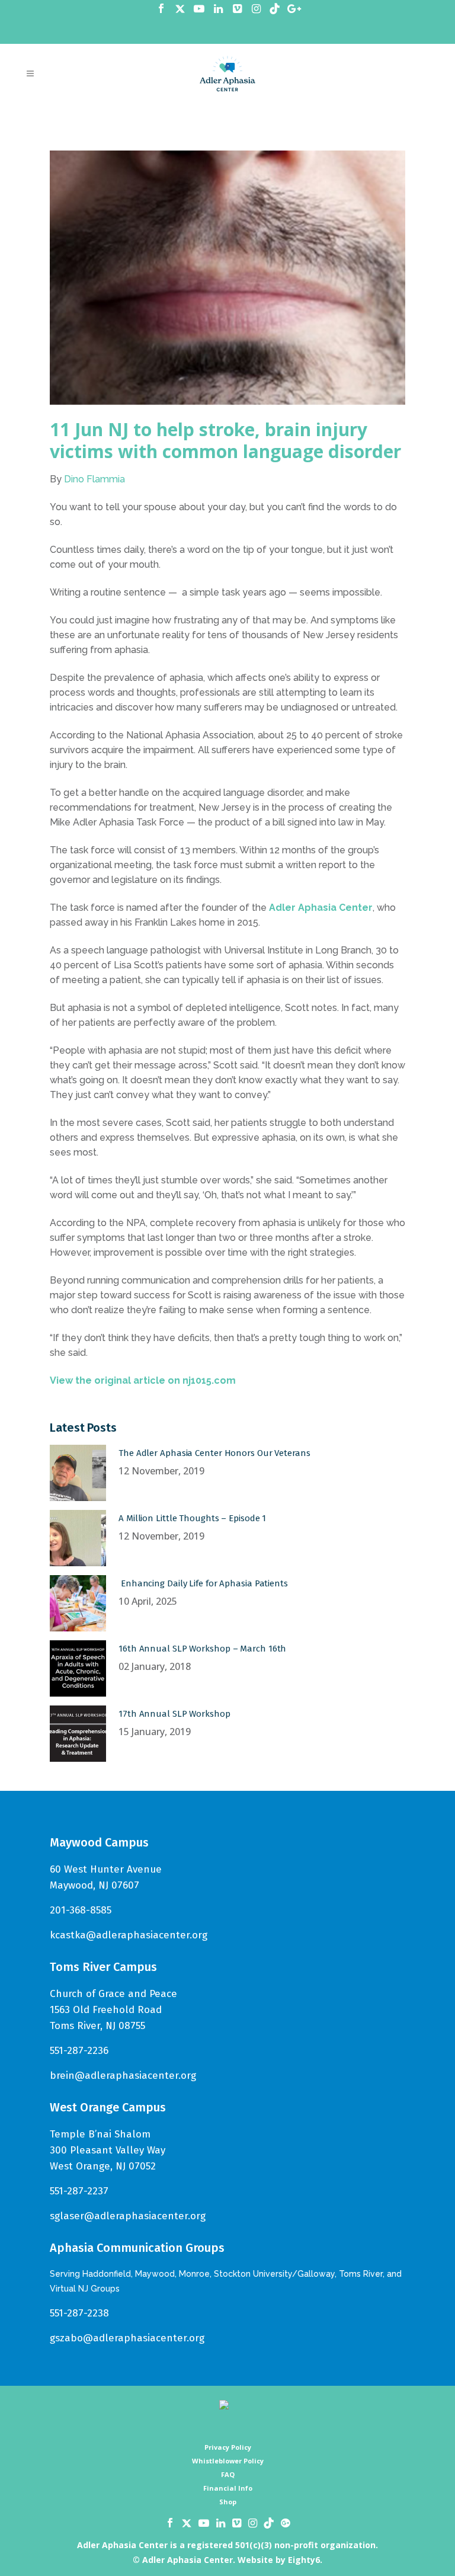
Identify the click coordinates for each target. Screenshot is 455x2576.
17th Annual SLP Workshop (174, 1714)
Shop (228, 2502)
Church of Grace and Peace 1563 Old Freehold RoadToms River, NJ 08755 (113, 2010)
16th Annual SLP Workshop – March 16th (202, 1649)
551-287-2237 (79, 2191)
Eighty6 (304, 2560)
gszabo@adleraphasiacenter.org (127, 2338)
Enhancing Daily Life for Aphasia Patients (203, 1583)
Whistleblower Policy (228, 2461)
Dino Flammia (94, 479)
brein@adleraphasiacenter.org (123, 2076)
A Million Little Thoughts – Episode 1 (192, 1518)
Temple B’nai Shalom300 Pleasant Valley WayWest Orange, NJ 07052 (108, 2150)
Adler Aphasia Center (321, 908)
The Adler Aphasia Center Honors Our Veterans (214, 1453)
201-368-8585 (81, 1910)
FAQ (228, 2474)
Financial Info (228, 2488)
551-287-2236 (79, 2051)
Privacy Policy (228, 2447)
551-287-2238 (79, 2313)
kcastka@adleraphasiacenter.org (129, 1935)
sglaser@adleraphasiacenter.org (128, 2216)
